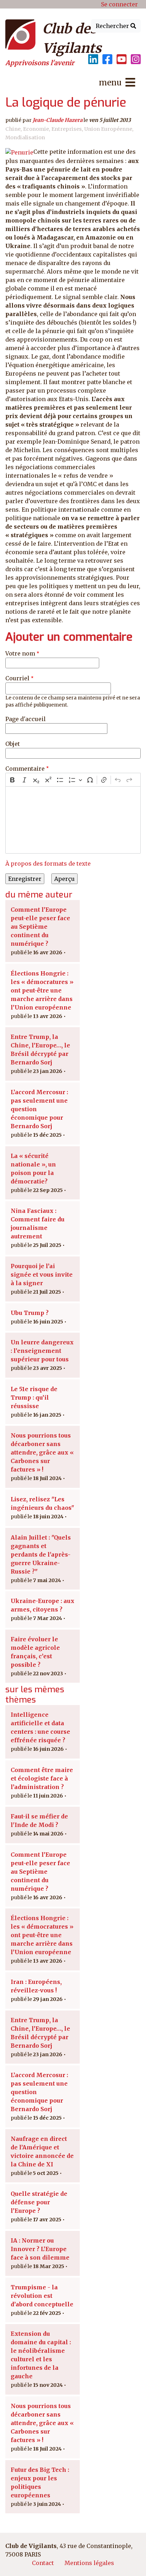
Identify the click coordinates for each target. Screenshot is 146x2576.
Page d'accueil (26, 719)
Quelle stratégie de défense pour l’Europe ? (39, 2202)
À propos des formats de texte (48, 864)
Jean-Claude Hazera (58, 120)
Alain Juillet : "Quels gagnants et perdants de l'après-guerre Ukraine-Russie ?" (41, 1554)
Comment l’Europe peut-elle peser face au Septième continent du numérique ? (40, 927)
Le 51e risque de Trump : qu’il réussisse (34, 1397)
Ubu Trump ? (30, 1313)
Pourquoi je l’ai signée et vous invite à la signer (42, 1275)
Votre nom (20, 653)
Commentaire (25, 769)
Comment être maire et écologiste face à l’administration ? (42, 1778)
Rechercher (113, 26)
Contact (43, 2563)
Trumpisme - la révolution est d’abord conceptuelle (42, 2296)
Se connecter (119, 4)
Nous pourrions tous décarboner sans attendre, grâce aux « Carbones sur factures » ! (42, 1452)
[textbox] (73, 820)
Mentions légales (89, 2563)
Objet (13, 744)
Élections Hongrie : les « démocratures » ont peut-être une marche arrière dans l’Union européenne (42, 990)
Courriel (17, 678)
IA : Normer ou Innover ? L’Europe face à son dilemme (40, 2249)
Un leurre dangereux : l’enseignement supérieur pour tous (42, 1351)
